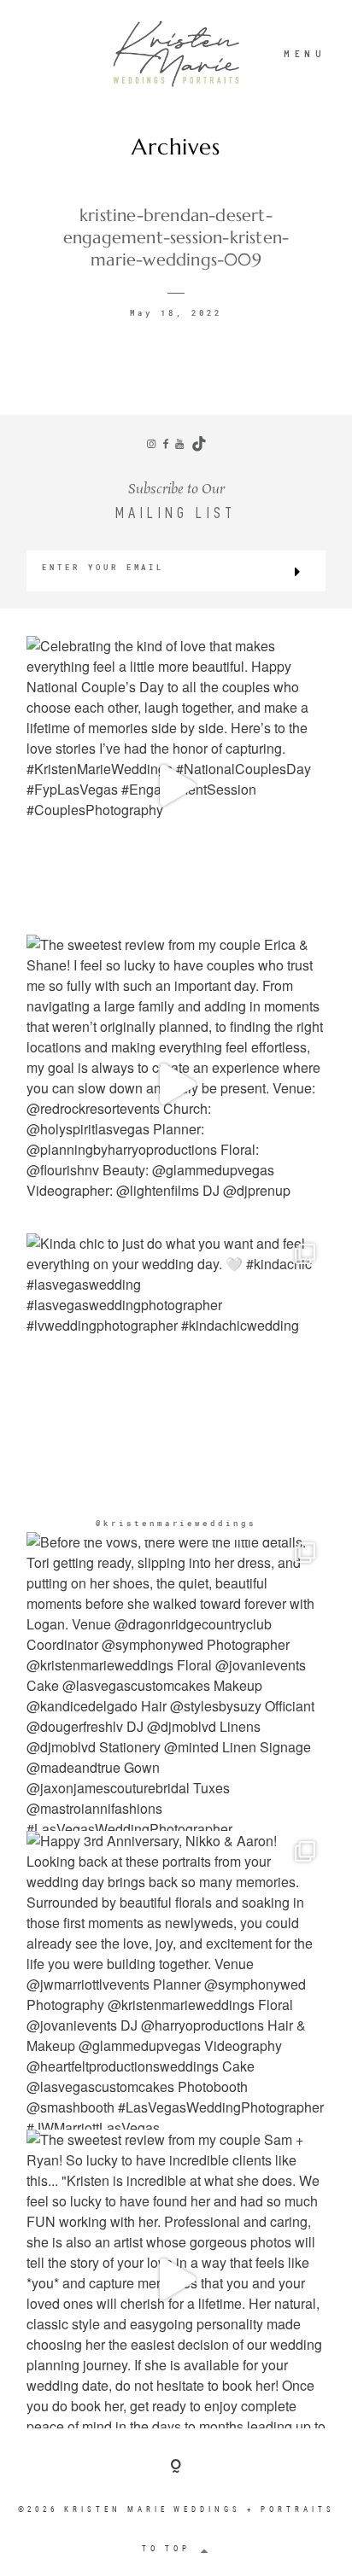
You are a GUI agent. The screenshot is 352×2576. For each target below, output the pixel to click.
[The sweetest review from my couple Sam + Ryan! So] (176, 2279)
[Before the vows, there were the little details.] (176, 1681)
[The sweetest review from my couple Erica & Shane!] (176, 1084)
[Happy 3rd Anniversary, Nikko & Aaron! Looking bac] (176, 1980)
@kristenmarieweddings (176, 1523)
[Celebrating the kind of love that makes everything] (176, 785)
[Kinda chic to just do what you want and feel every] (176, 1383)
